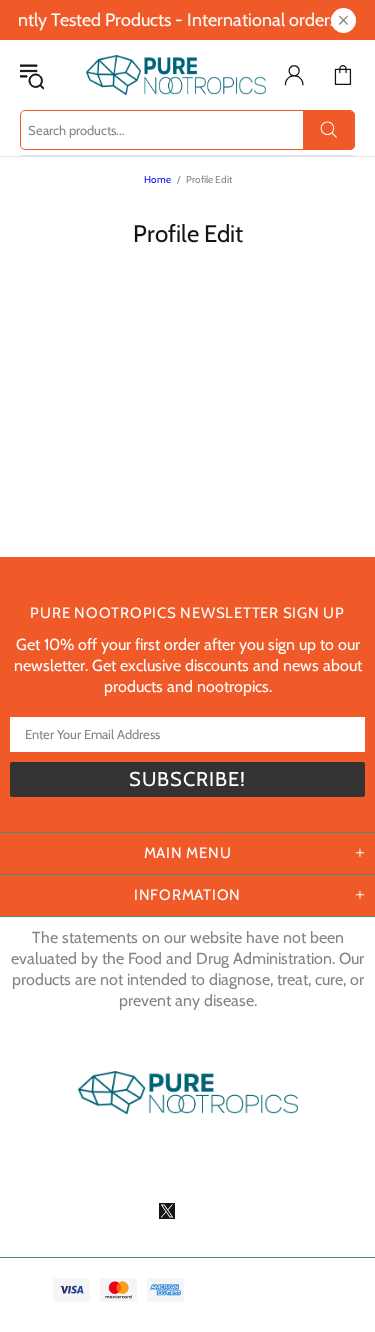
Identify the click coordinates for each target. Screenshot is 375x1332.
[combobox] (187, 130)
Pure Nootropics (161, 75)
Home (157, 179)
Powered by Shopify (187, 1165)
